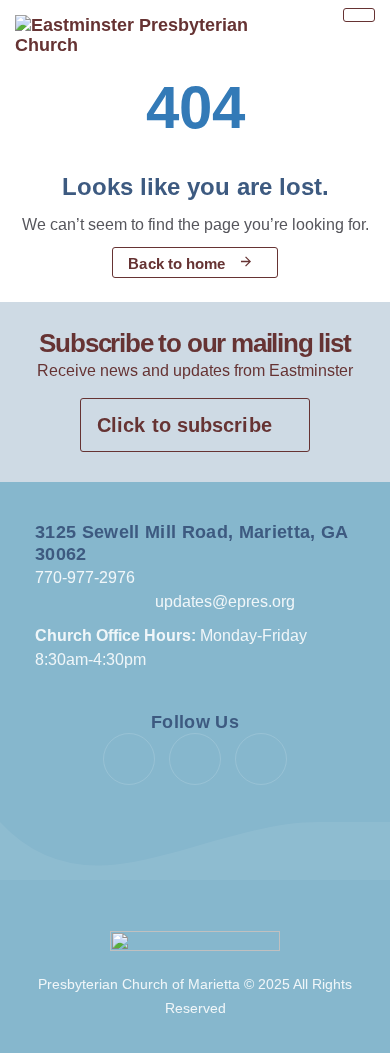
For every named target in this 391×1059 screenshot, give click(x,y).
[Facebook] (129, 759)
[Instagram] (261, 759)
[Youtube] (195, 759)
